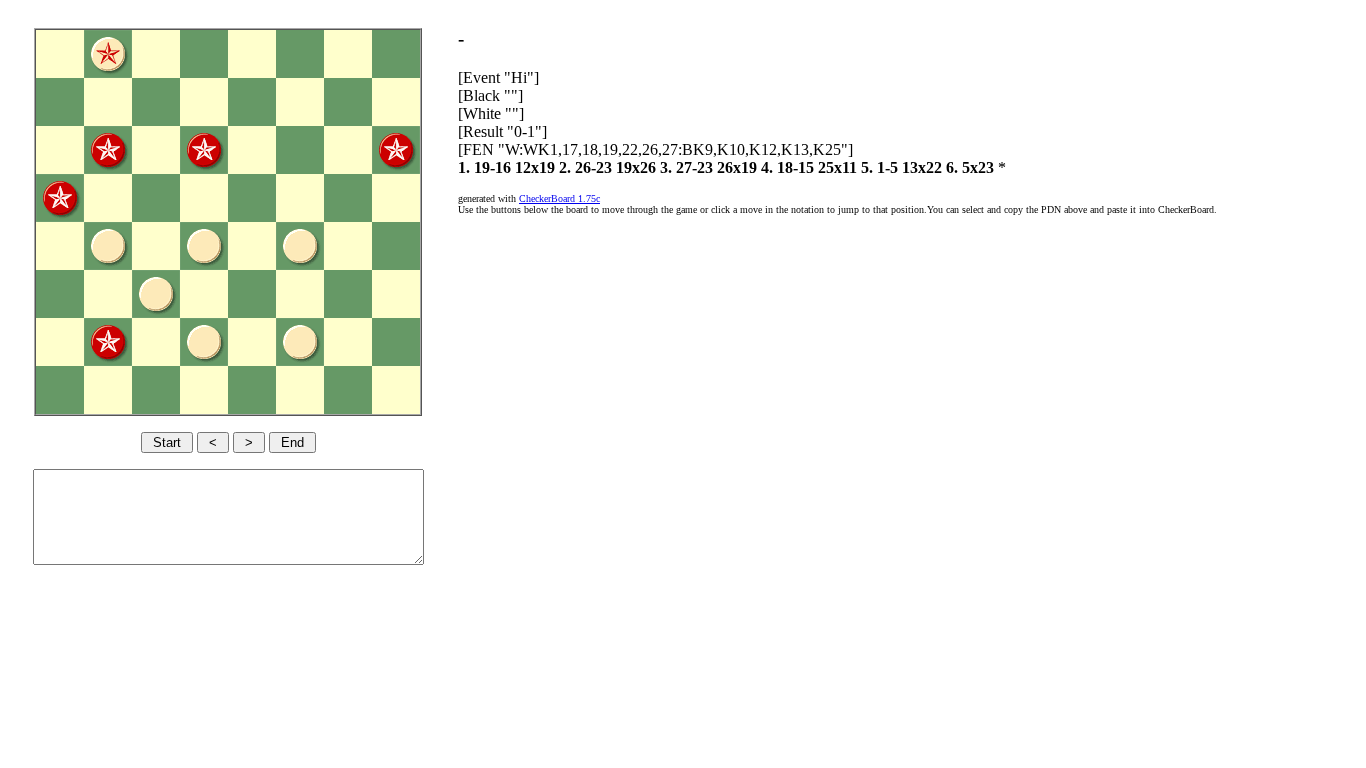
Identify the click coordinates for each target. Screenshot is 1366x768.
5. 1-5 (879, 167)
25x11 (837, 167)
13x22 (922, 167)
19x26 (636, 167)
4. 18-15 (787, 167)
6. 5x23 (970, 167)
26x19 (737, 167)
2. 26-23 (585, 167)
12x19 (535, 167)
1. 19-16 (484, 167)
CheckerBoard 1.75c (559, 198)
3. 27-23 (686, 167)
